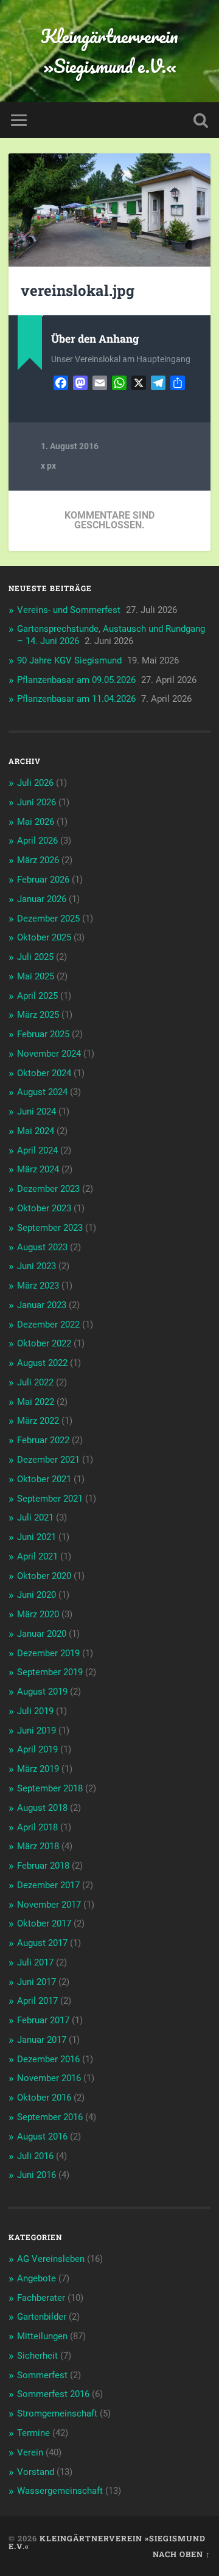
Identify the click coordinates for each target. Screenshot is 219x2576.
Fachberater (41, 2298)
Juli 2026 (35, 783)
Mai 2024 (36, 1131)
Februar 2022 (43, 1440)
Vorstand (36, 2472)
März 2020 (38, 1614)
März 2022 (38, 1421)
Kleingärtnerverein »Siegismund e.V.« (109, 51)
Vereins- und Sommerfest (69, 610)
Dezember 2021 (48, 1460)
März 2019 (38, 1769)
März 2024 (38, 1169)
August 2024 (42, 1092)
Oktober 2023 (44, 1208)
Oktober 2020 (44, 1576)
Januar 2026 (42, 899)
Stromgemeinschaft (57, 2413)
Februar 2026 (43, 880)
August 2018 (42, 1808)
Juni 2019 (36, 1731)
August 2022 (42, 1363)
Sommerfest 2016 (53, 2394)
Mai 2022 (36, 1402)
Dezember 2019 (48, 1653)
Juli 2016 (35, 2156)
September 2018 (50, 1788)
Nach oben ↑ (182, 2554)
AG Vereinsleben (51, 2259)
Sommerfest (42, 2375)
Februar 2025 (43, 1034)
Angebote (36, 2278)
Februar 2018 (43, 1866)
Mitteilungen (42, 2336)
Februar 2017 (43, 2020)
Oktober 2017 (44, 1923)
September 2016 (50, 2117)
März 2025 (38, 1015)
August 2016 (42, 2137)
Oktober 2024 (44, 1073)
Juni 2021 (36, 1537)
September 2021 (50, 1499)
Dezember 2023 (48, 1189)
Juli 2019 (35, 1711)
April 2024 (37, 1150)
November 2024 (49, 1054)
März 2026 (38, 860)
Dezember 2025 (48, 919)
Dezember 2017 (48, 1885)
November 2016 (49, 2078)
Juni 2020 (36, 1595)
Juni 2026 (36, 802)
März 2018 (38, 1846)
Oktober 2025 (44, 937)
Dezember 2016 (48, 2059)
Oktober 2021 (44, 1479)
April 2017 (37, 2001)
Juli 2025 (35, 957)
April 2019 (37, 1749)
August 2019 (42, 1692)
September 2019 (50, 1672)
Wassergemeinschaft (60, 2491)
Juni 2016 (36, 2175)
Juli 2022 (35, 1382)
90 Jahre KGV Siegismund (69, 660)
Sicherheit (37, 2356)
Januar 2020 (42, 1634)
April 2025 (37, 996)
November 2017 (49, 1905)
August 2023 (42, 1247)
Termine (33, 2433)
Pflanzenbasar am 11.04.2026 (76, 699)
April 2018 (37, 1827)
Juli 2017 (35, 1962)
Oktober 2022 (44, 1343)
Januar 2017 (42, 2040)
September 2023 (50, 1228)
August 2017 (42, 1943)
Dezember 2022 (48, 1325)
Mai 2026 (36, 822)
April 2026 (37, 841)
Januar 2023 (42, 1305)
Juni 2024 (36, 1111)
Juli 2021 (35, 1517)
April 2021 (37, 1556)
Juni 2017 (36, 1982)
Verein (30, 2452)
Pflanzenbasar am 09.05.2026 (76, 680)
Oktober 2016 (44, 2098)
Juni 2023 (36, 1266)
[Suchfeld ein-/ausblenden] (201, 120)
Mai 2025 (36, 976)
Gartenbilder (42, 2317)
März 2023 (38, 1286)
